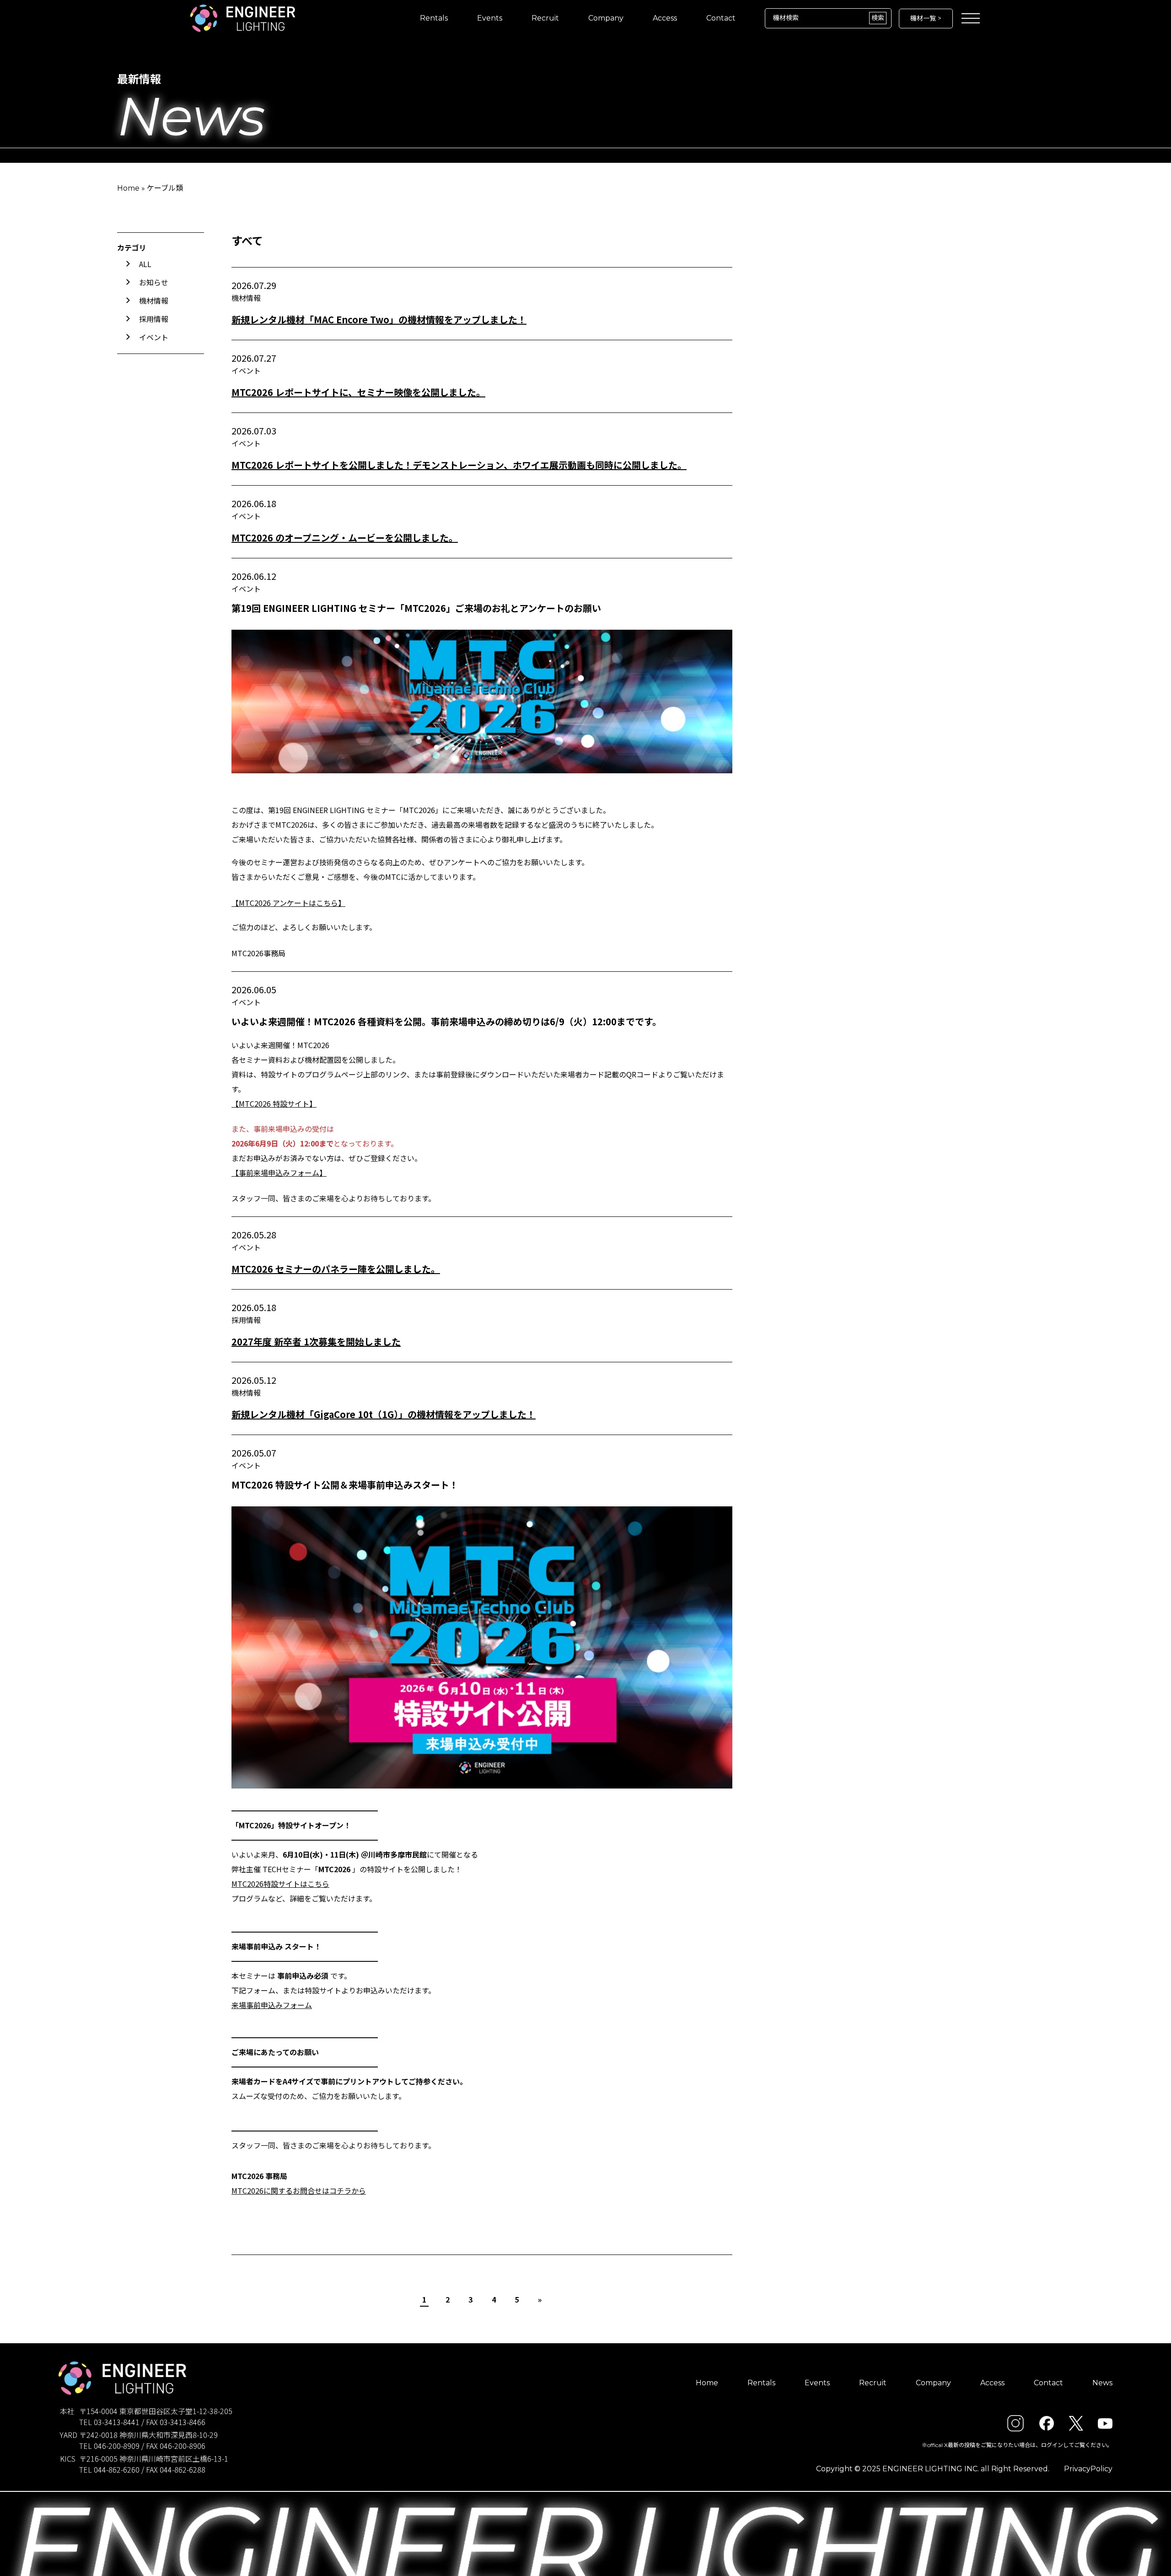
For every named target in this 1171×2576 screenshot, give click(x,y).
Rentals (434, 18)
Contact (721, 18)
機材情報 (154, 300)
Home (128, 188)
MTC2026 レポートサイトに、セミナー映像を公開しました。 (358, 392)
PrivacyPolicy (1088, 2469)
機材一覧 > (926, 18)
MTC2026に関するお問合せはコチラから (299, 2190)
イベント (154, 337)
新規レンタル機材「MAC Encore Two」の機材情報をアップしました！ (379, 319)
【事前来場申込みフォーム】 (279, 1173)
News (1102, 2383)
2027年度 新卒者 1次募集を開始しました (316, 1342)
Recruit (545, 18)
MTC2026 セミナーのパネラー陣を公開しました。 (336, 1269)
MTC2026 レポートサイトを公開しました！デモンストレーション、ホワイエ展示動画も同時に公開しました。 (459, 465)
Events (490, 18)
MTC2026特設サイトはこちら (280, 1884)
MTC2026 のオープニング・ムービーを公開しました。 (345, 538)
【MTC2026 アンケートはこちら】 (288, 903)
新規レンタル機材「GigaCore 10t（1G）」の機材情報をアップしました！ (384, 1414)
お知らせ (154, 282)
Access (665, 18)
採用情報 (154, 319)
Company (606, 18)
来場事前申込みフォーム (272, 2005)
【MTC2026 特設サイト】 (274, 1103)
